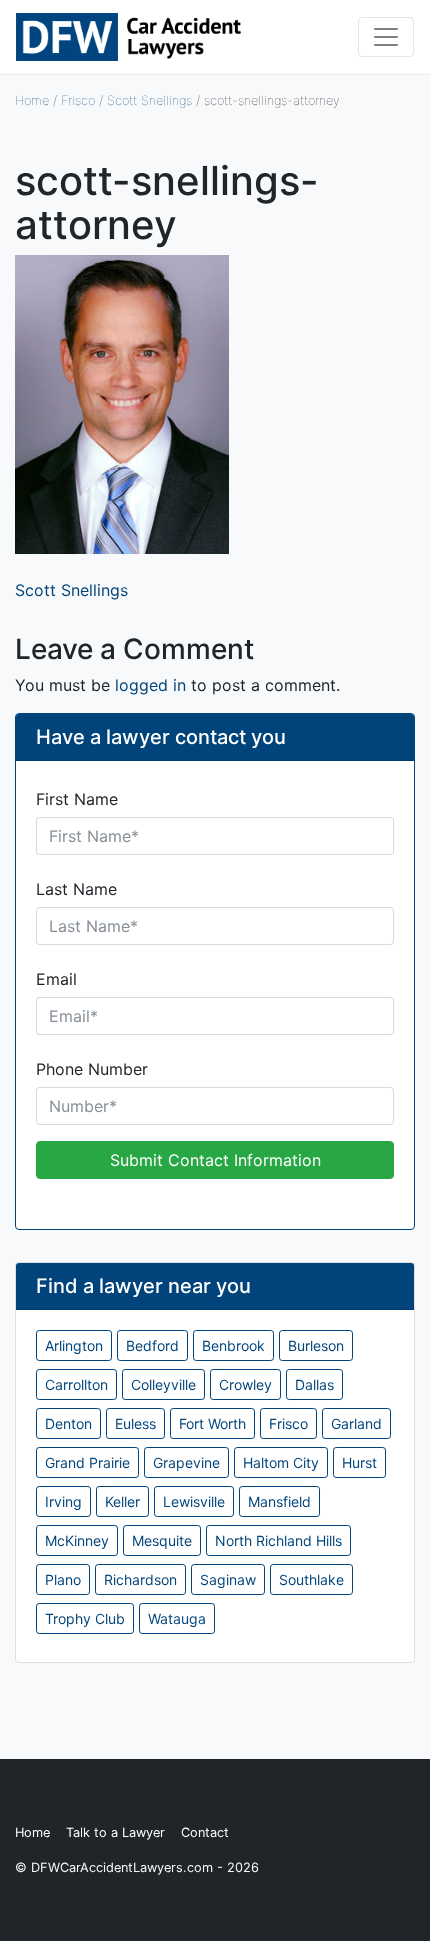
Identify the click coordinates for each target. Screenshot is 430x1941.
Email (56, 979)
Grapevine (186, 1462)
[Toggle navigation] (386, 37)
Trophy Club (85, 1618)
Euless (135, 1423)
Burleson (316, 1345)
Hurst (359, 1462)
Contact (205, 1832)
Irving (63, 1501)
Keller (122, 1501)
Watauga (177, 1618)
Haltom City (281, 1462)
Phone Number (92, 1069)
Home (32, 100)
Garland (356, 1423)
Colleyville (163, 1384)
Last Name (76, 889)
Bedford (152, 1345)
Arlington (74, 1345)
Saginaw (228, 1579)
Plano (63, 1579)
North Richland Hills (278, 1540)
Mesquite (162, 1540)
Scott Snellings (149, 100)
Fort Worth (212, 1423)
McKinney (77, 1540)
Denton (68, 1423)
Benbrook (233, 1345)
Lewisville (194, 1501)
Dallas (314, 1384)
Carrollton (76, 1384)
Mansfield (279, 1501)
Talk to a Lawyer (115, 1832)
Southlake (311, 1579)
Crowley (245, 1384)
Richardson (140, 1579)
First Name (77, 799)
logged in (150, 685)
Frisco (78, 100)
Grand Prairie (87, 1462)
